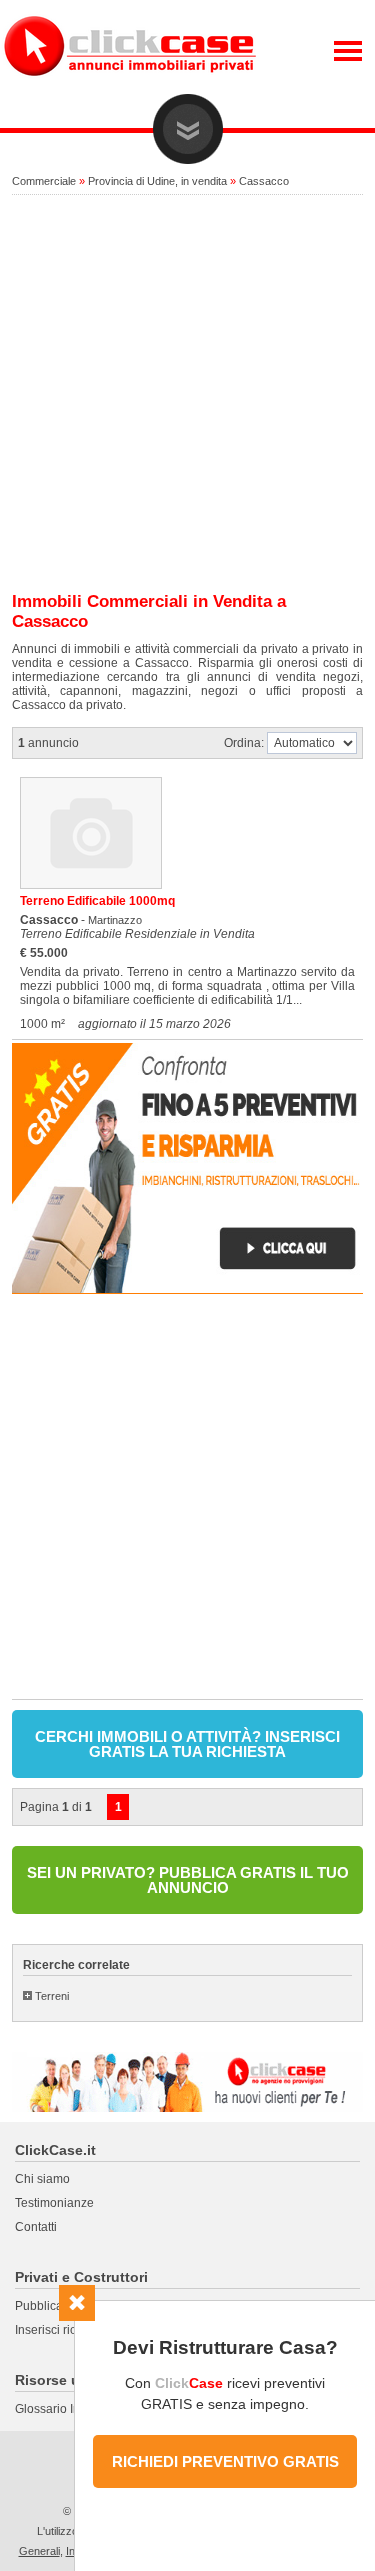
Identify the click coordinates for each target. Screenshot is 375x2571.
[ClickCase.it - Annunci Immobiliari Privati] (130, 90)
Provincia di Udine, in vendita (157, 181)
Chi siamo (42, 2179)
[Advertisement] (187, 394)
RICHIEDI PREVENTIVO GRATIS (225, 2461)
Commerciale (44, 181)
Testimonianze (54, 2203)
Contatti (36, 2227)
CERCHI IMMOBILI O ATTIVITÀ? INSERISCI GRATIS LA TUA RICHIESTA (187, 1744)
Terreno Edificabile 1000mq (97, 901)
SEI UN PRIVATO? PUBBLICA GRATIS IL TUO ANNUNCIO (188, 1880)
